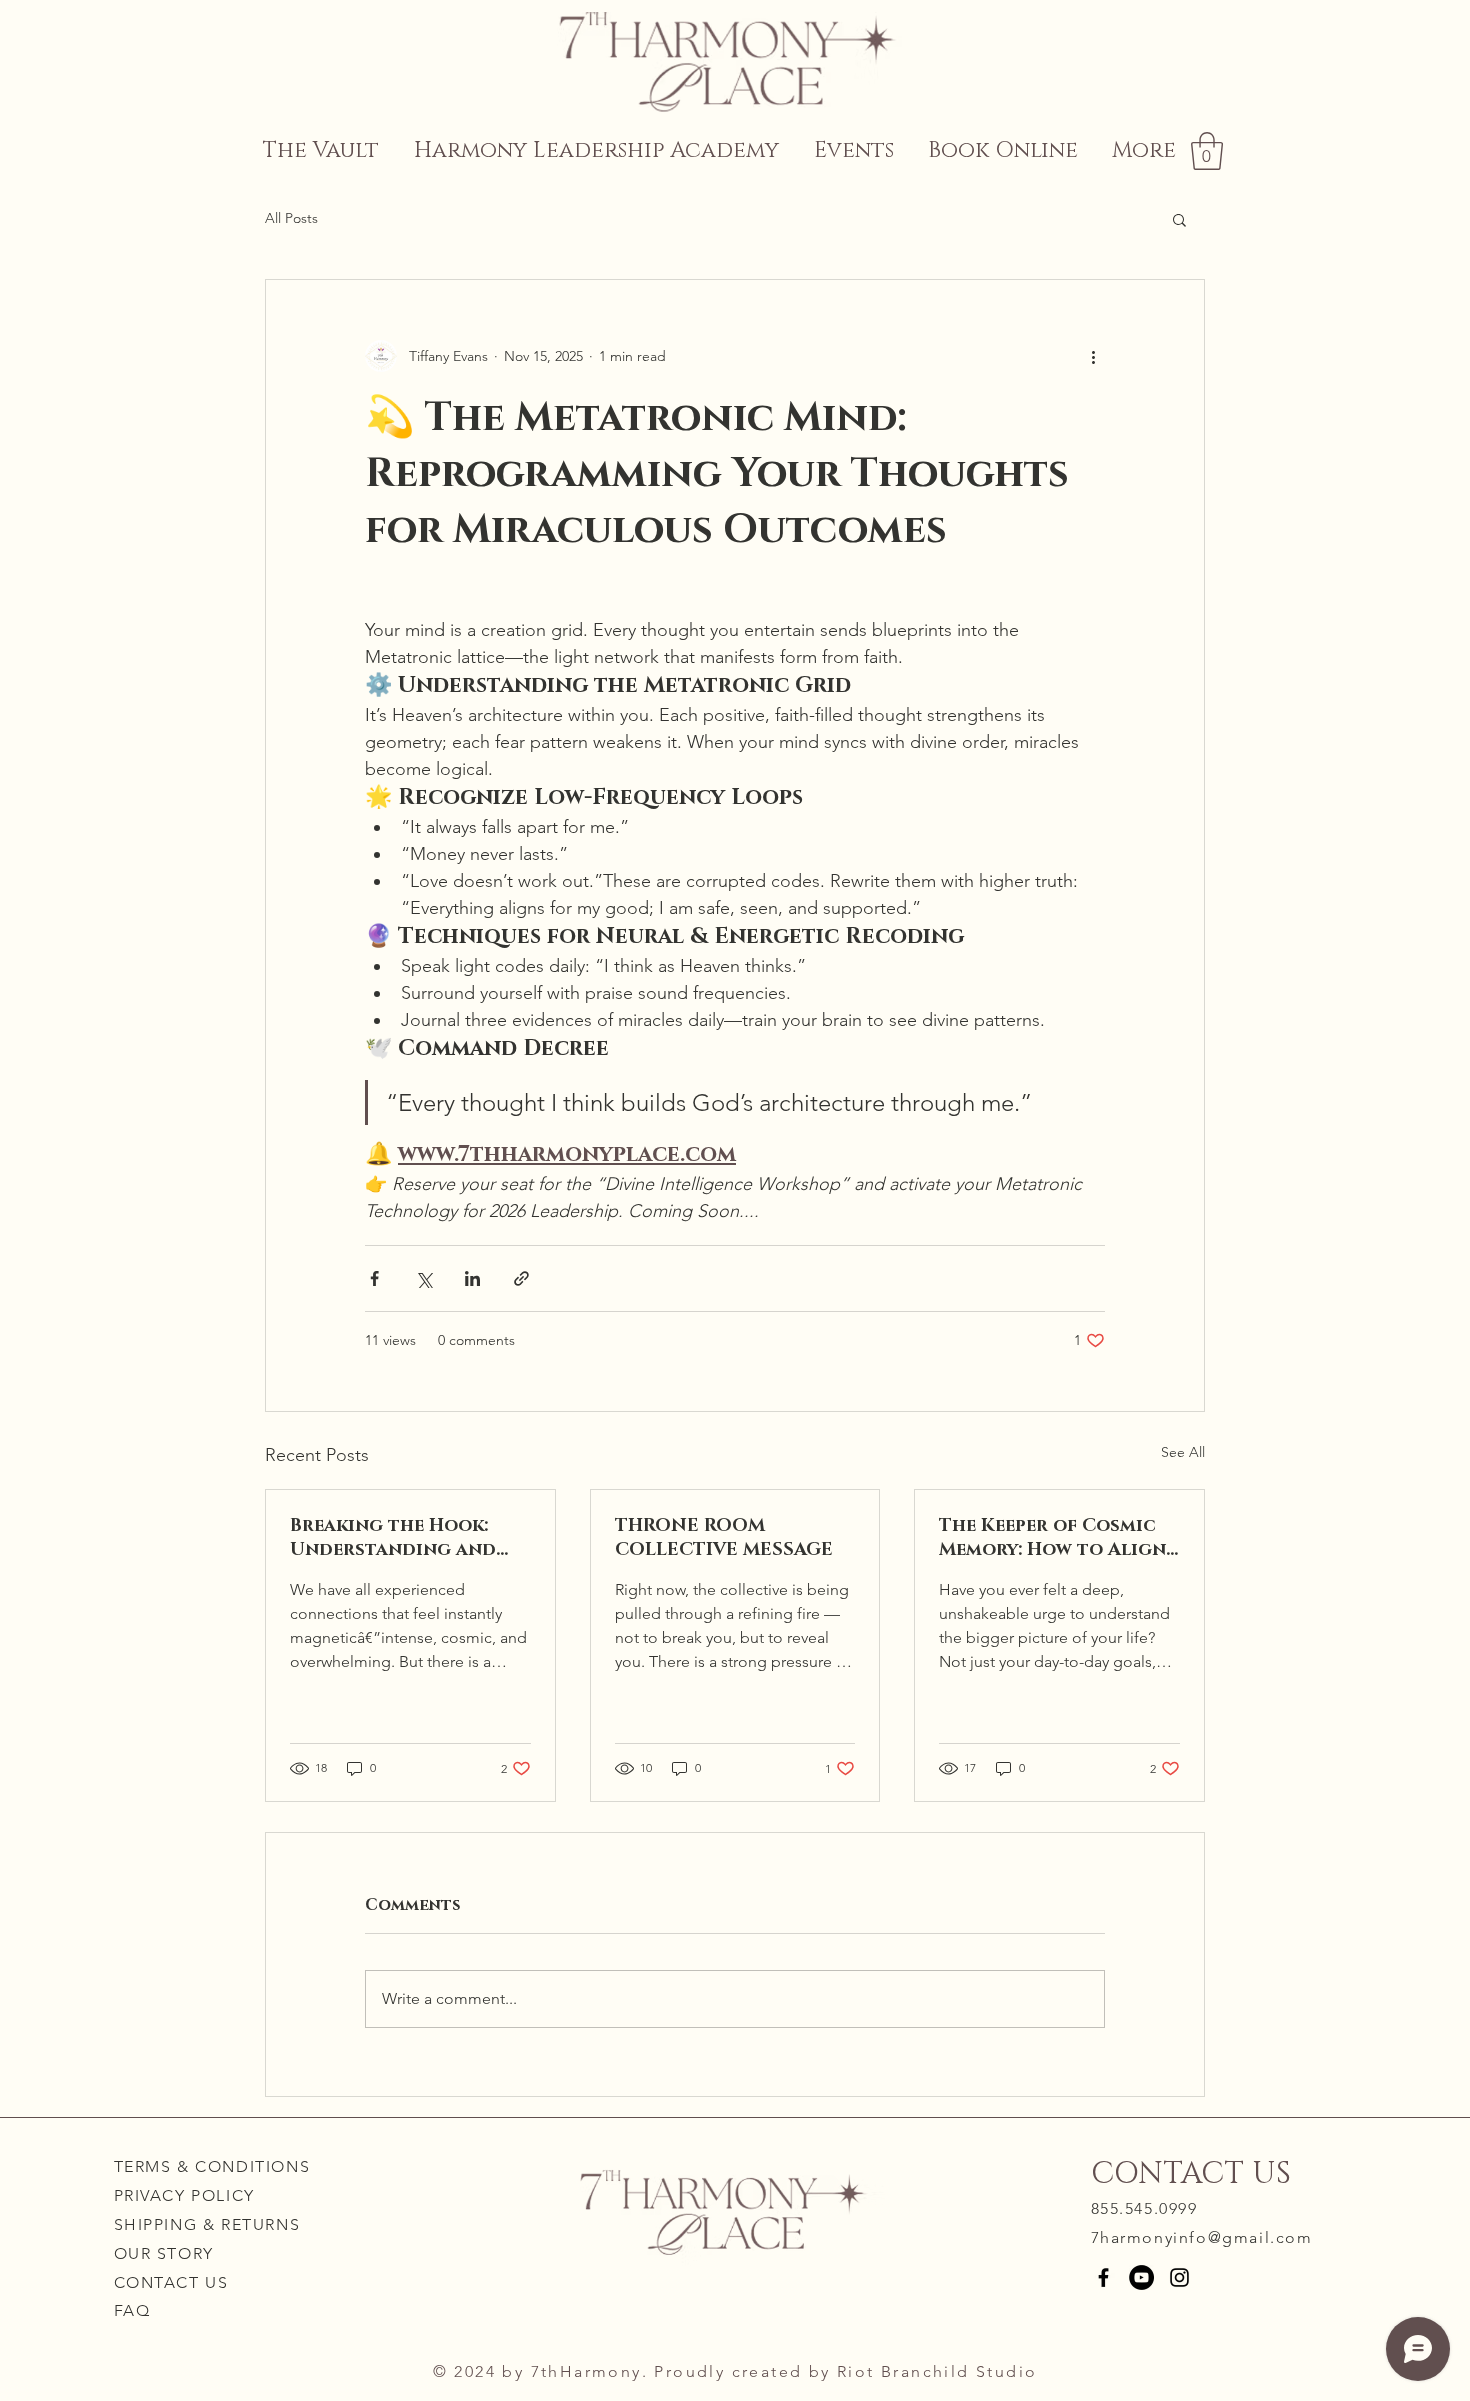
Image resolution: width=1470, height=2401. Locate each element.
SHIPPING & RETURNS (207, 2224)
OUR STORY (164, 2253)
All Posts (291, 218)
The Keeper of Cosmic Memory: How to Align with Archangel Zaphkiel (1052, 1538)
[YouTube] (1141, 2277)
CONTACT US (171, 2282)
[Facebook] (1103, 2277)
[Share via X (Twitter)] (423, 1278)
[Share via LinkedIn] (472, 1278)
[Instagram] (1179, 2277)
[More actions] (1093, 356)
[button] (1207, 151)
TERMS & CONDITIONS (212, 2166)
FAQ (132, 2310)
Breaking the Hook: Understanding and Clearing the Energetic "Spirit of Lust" (393, 1538)
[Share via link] (521, 1278)
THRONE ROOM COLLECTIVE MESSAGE (724, 1538)
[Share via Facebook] (374, 1278)
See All (1183, 1452)
